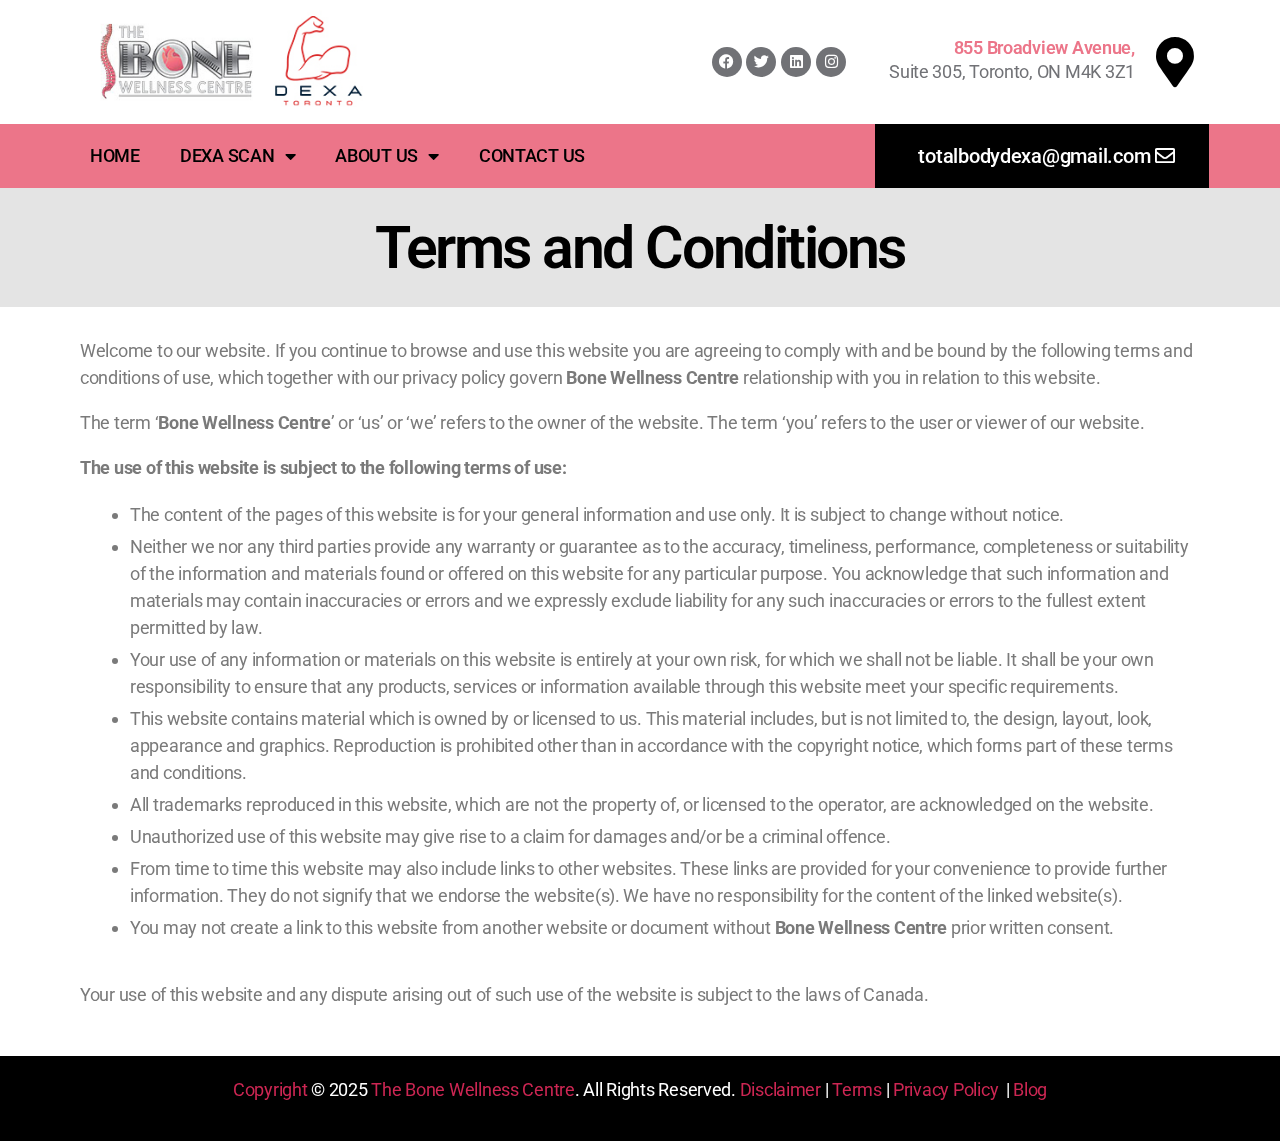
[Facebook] (727, 62)
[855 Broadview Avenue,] (1175, 62)
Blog (1030, 1089)
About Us (376, 155)
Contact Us (532, 155)
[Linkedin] (796, 62)
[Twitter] (761, 62)
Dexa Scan (227, 155)
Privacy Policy (945, 1089)
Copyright (270, 1089)
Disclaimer (780, 1089)
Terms (857, 1089)
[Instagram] (831, 62)
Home (115, 155)
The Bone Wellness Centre (473, 1089)
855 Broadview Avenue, (1044, 47)
